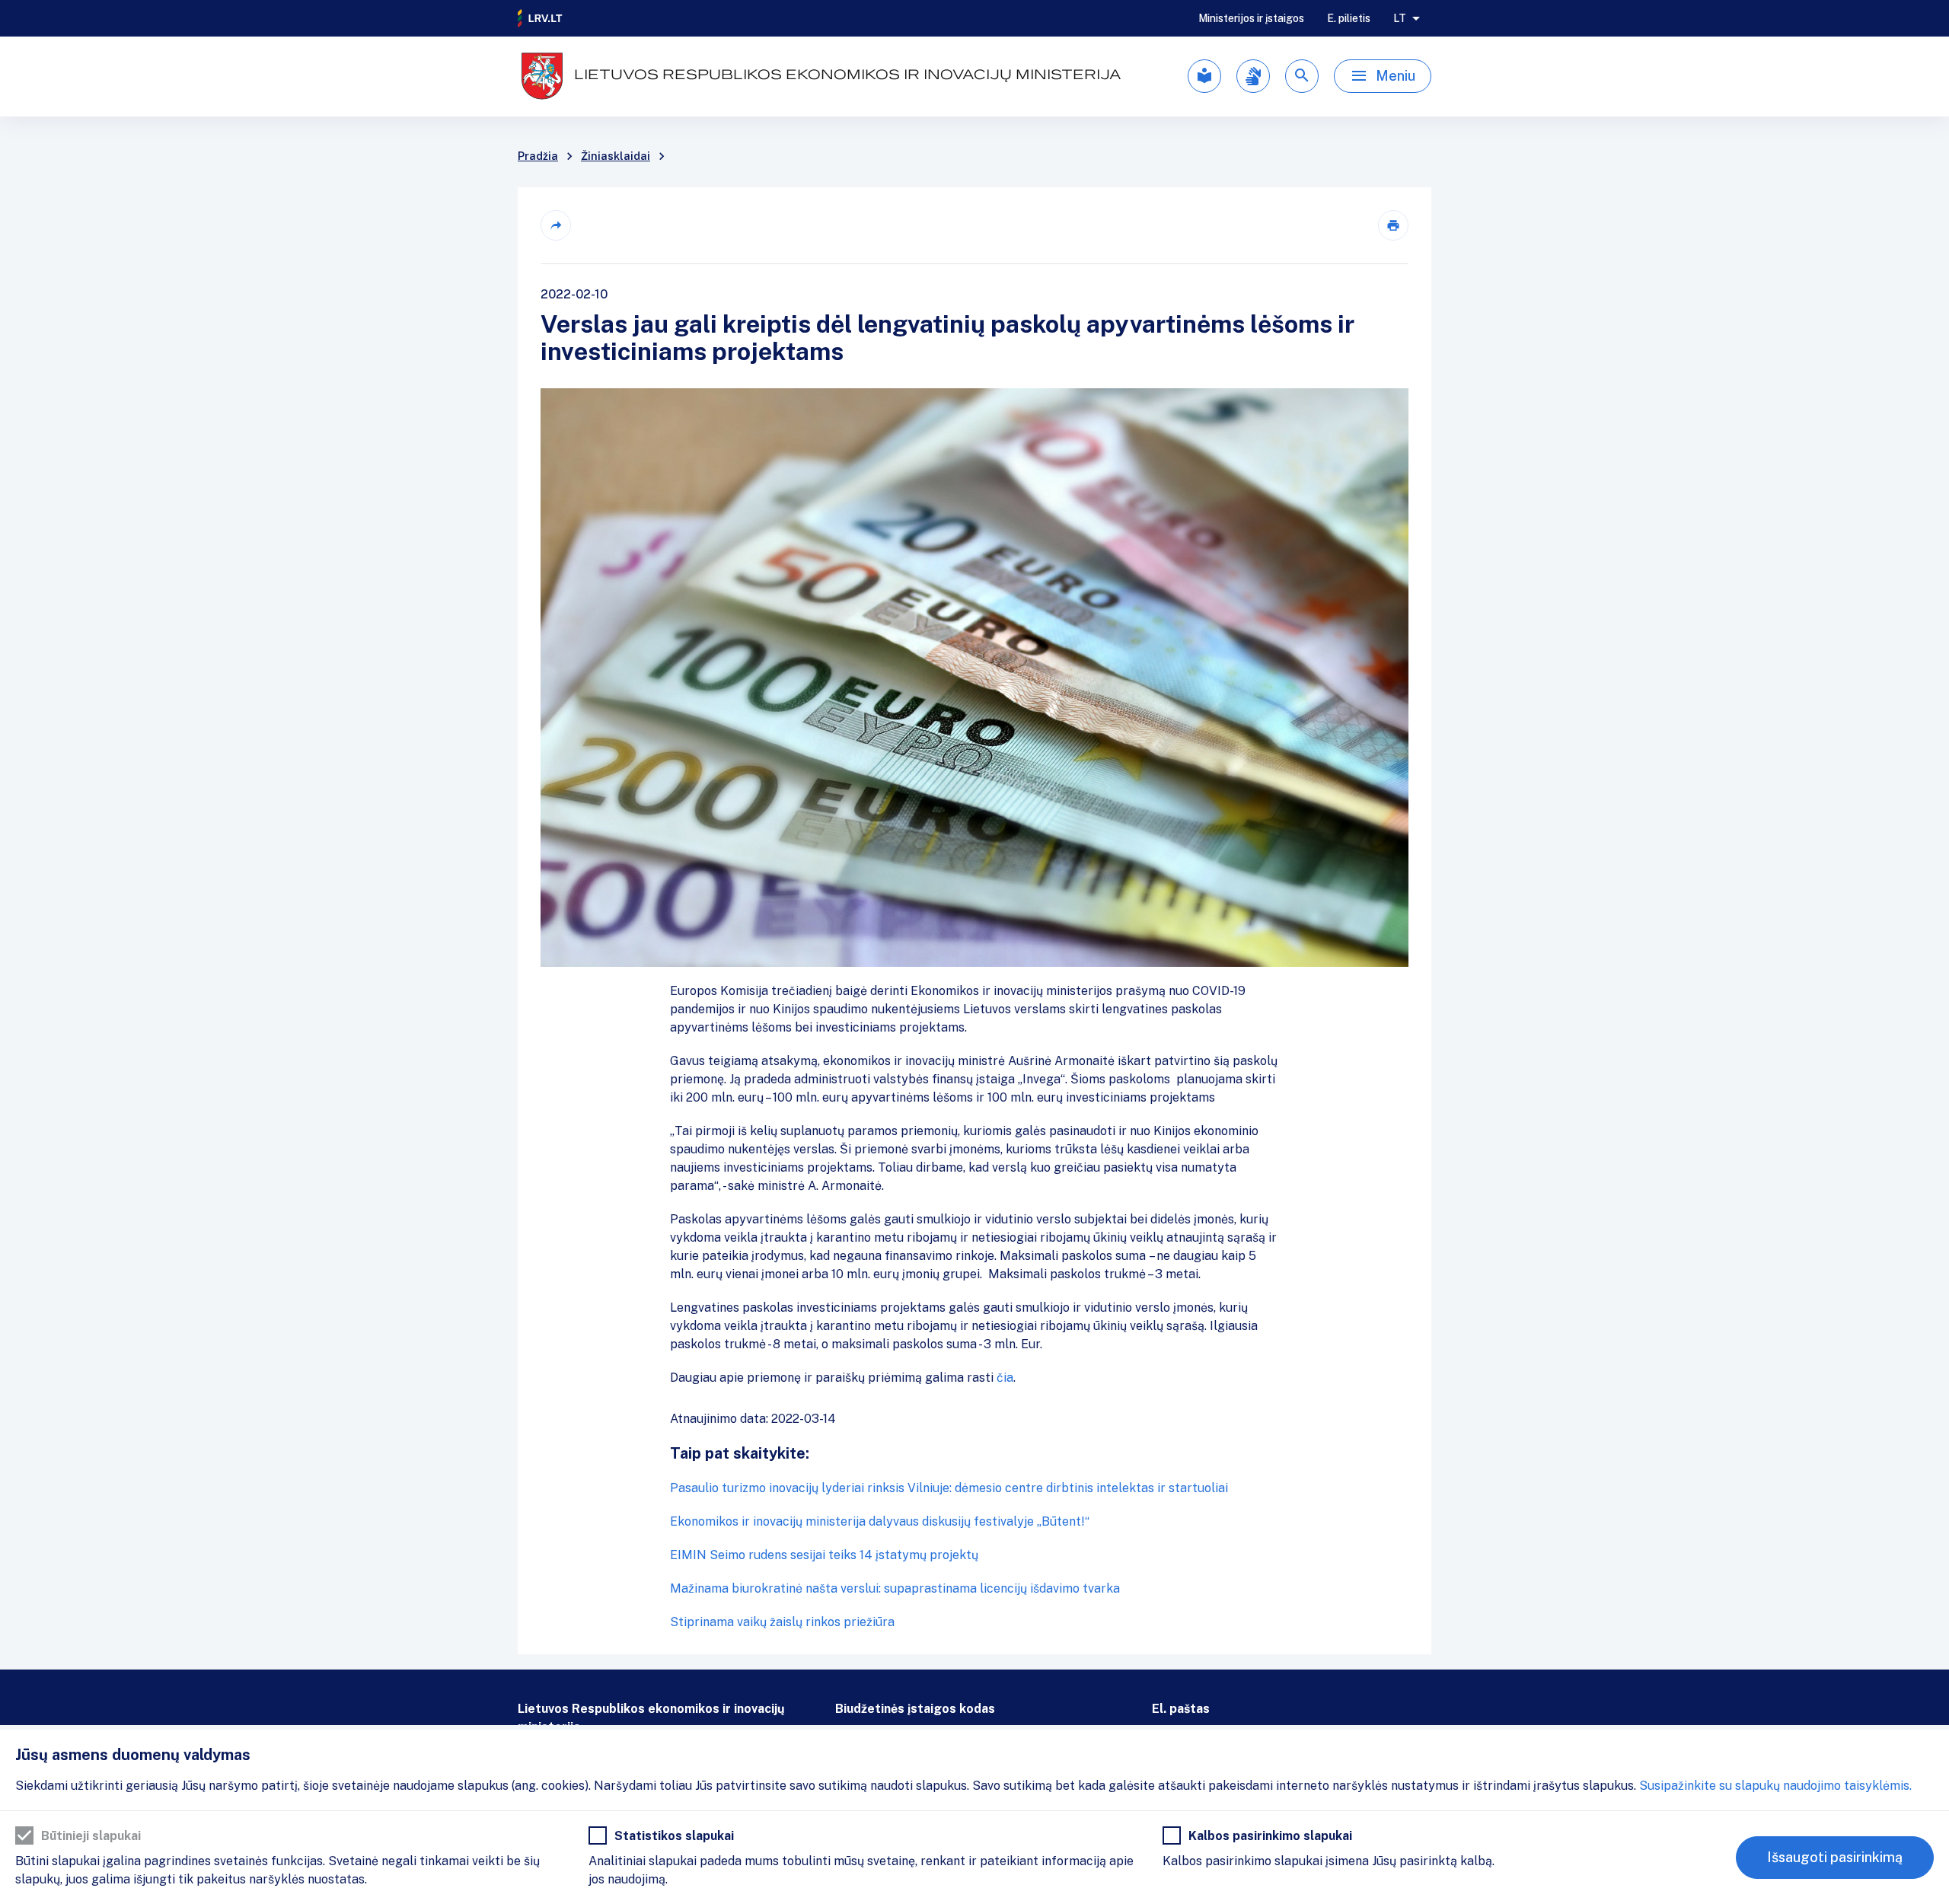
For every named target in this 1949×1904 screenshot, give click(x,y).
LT (1400, 18)
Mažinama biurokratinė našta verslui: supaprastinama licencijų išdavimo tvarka (895, 1588)
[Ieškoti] (1302, 76)
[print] (1393, 225)
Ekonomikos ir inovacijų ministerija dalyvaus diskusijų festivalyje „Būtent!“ (880, 1521)
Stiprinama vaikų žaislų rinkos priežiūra (782, 1622)
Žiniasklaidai (616, 156)
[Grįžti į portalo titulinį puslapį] (541, 18)
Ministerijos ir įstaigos (1251, 18)
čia (1005, 1378)
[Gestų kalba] (1253, 76)
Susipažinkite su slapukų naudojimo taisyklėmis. (1775, 1786)
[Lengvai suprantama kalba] (1204, 76)
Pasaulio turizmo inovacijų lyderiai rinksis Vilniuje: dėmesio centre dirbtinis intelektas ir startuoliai (949, 1488)
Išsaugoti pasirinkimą (1835, 1857)
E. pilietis (1349, 18)
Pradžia (538, 156)
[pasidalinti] (556, 225)
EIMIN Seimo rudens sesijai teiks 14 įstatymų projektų (824, 1555)
